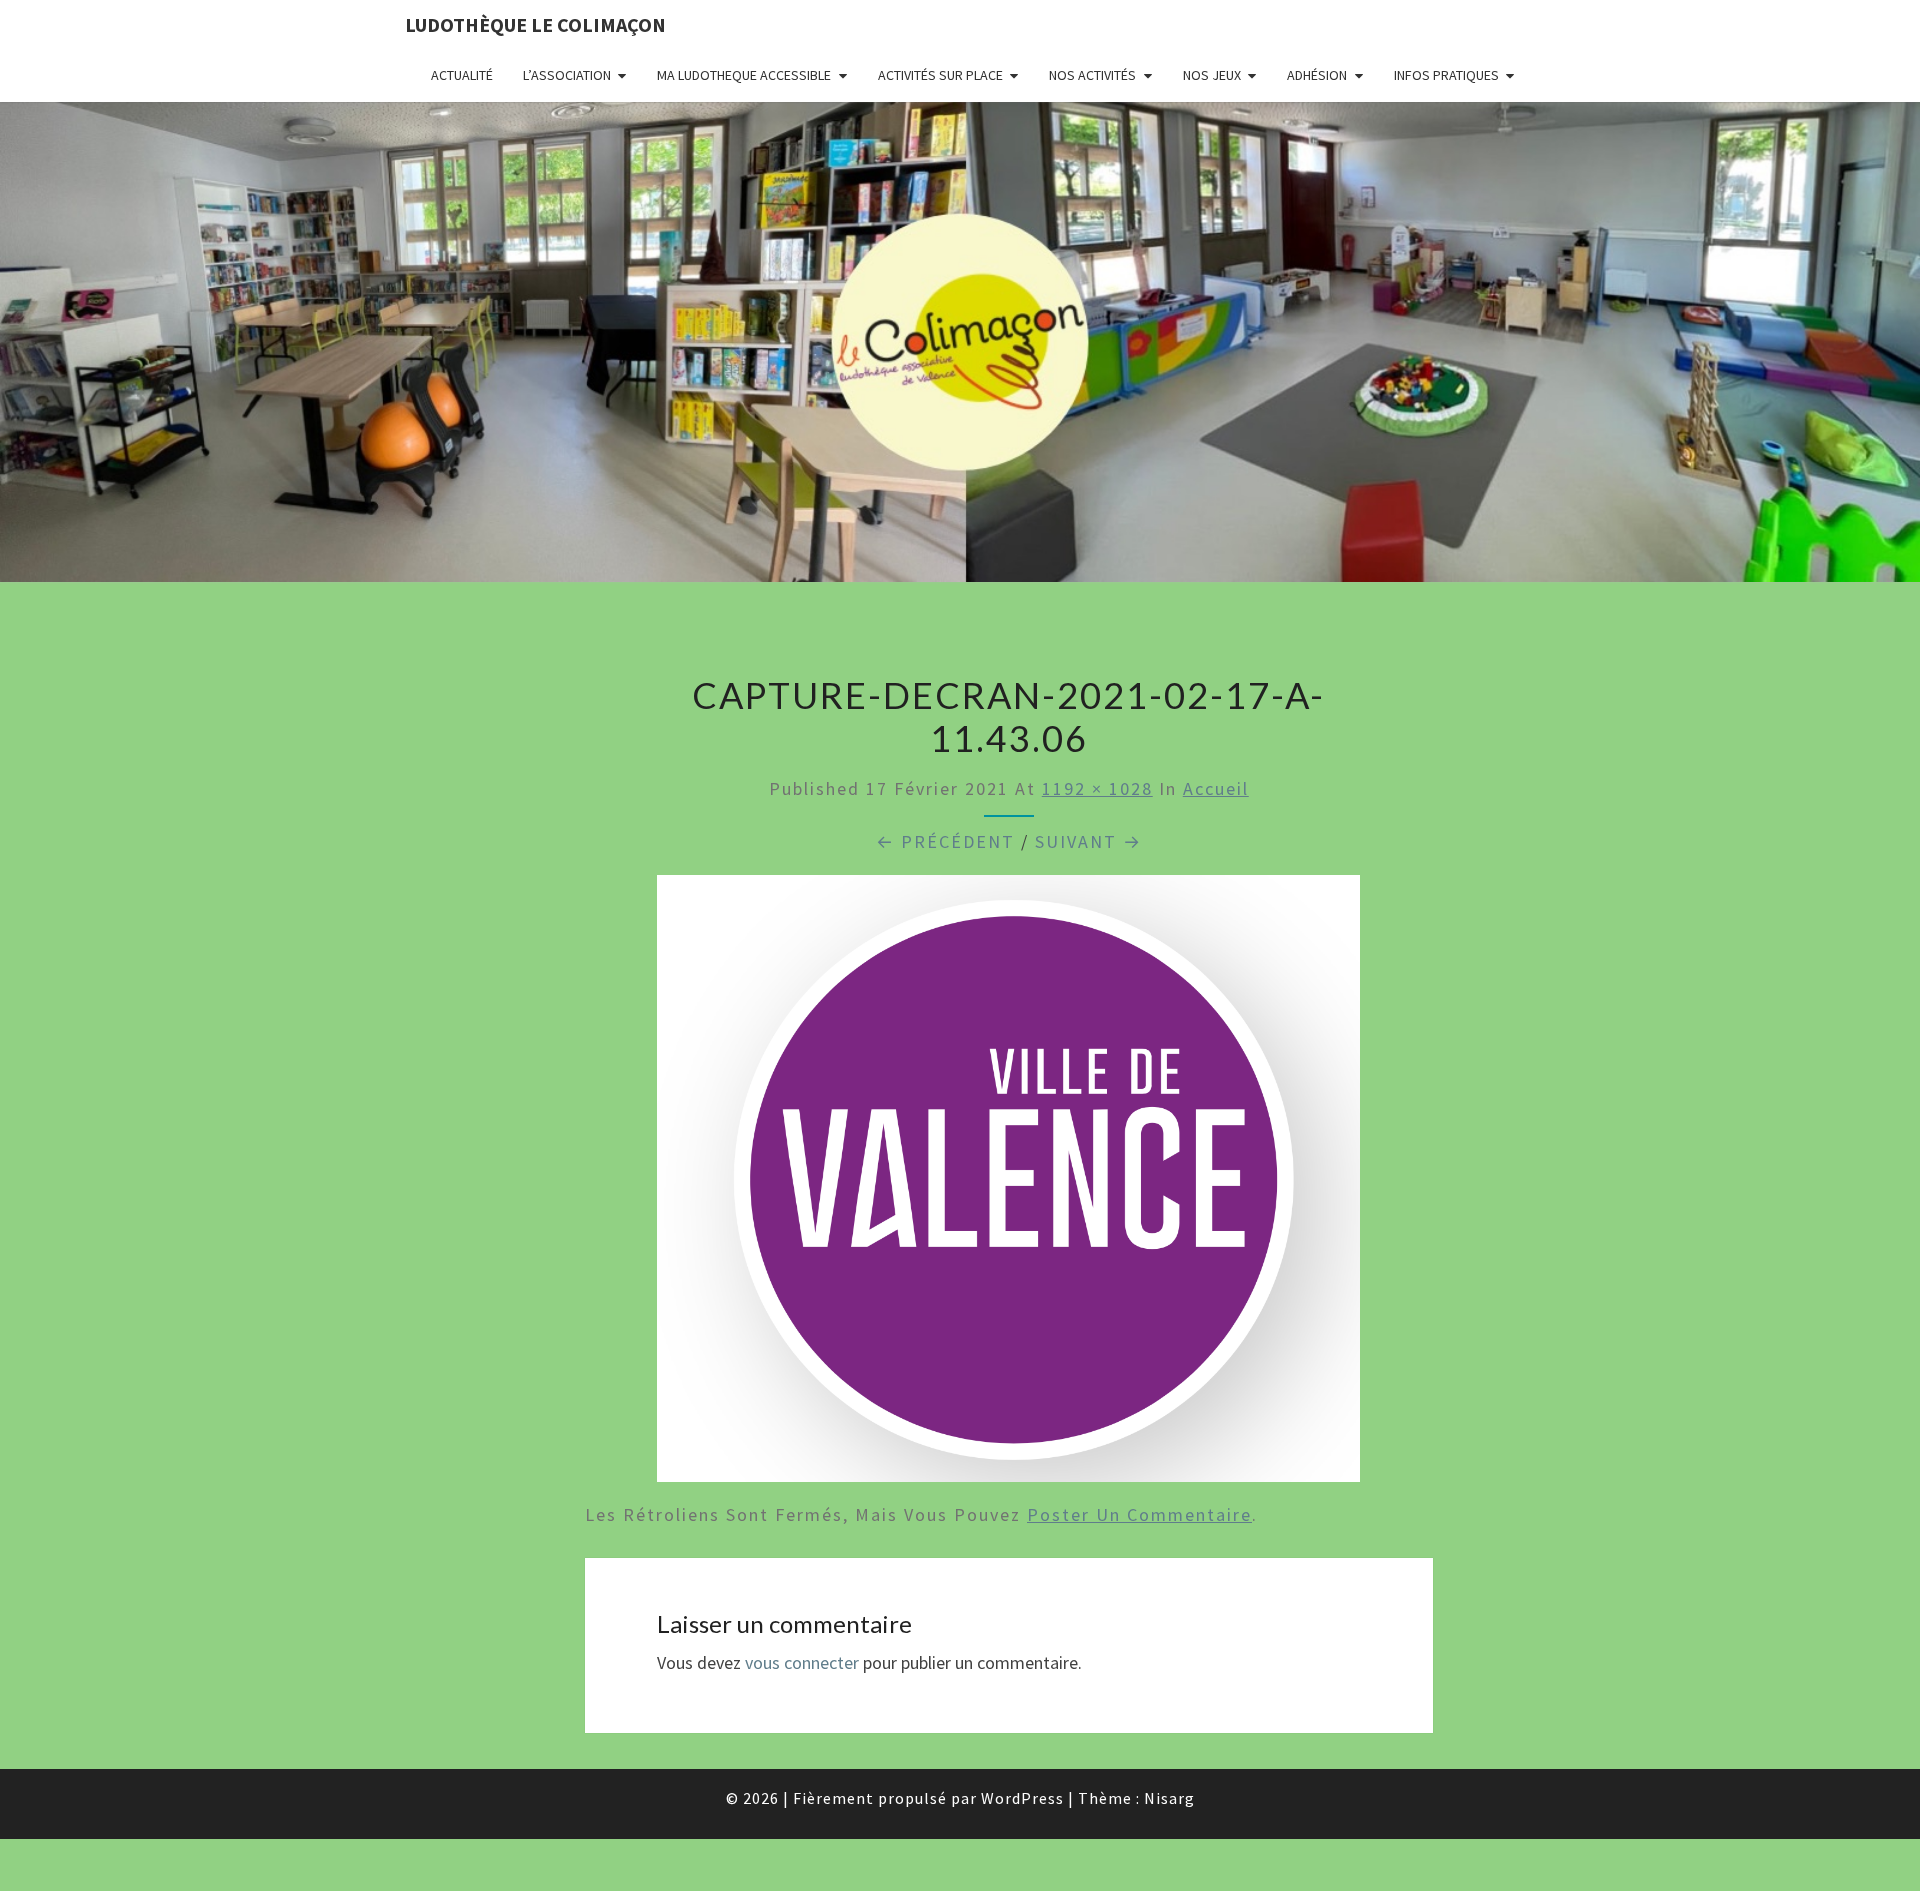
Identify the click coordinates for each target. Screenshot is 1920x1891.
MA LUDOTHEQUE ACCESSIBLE (744, 75)
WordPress (1022, 1798)
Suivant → (1088, 841)
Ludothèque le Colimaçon (535, 24)
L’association (567, 75)
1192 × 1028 (1097, 788)
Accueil (1216, 788)
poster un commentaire (1139, 1514)
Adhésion (1317, 75)
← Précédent (945, 841)
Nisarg (1169, 1798)
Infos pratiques (1446, 75)
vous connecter (802, 1662)
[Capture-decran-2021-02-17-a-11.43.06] (1008, 1185)
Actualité (462, 75)
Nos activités (1092, 75)
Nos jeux (1212, 75)
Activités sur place (940, 75)
